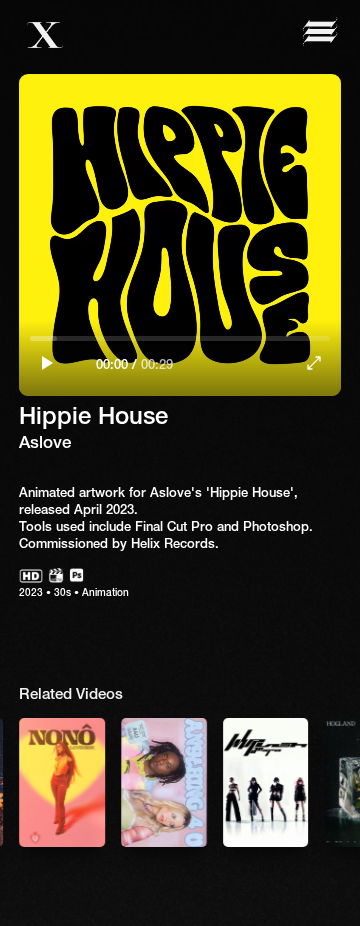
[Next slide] (315, 781)
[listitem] (164, 782)
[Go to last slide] (45, 781)
